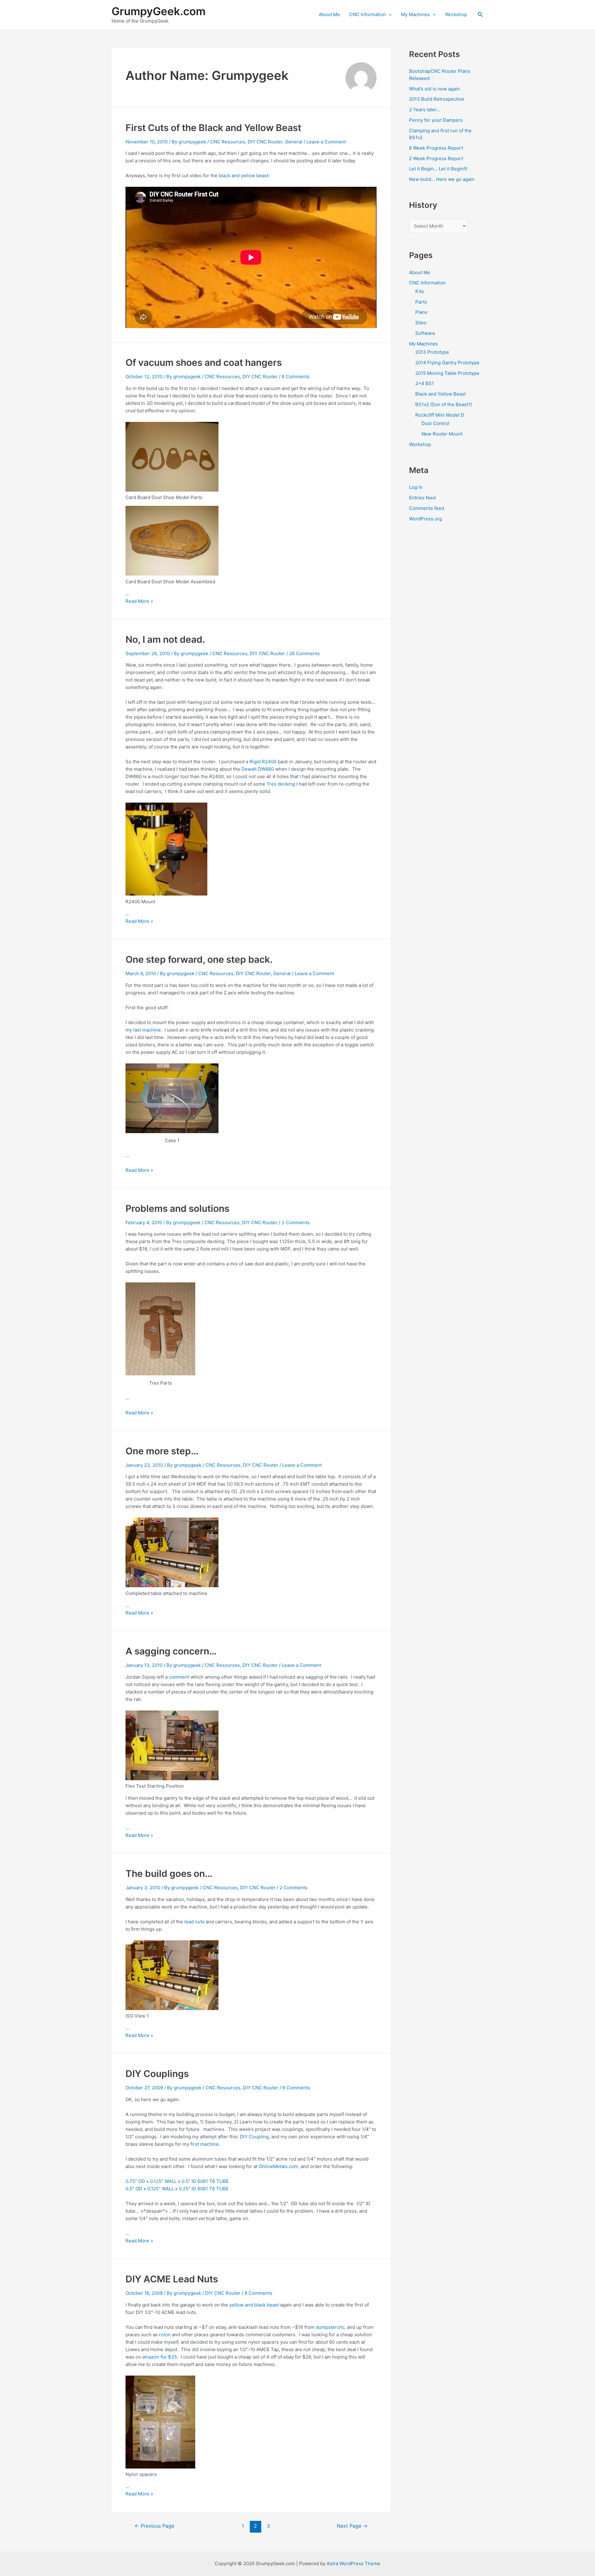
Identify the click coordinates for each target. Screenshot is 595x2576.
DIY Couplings (157, 2074)
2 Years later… (425, 110)
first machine (205, 2144)
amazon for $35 (160, 2357)
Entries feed (422, 498)
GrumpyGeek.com (159, 11)
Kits (420, 291)
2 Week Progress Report (436, 158)
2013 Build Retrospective (437, 99)
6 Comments (296, 377)
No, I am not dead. (165, 639)
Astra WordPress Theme (353, 2563)
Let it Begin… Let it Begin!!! (438, 169)
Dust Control (435, 423)
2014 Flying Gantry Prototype (447, 363)
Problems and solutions (177, 1208)
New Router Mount (442, 434)
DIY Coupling (254, 2137)
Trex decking (281, 784)
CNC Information (368, 14)
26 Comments (304, 653)
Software (425, 333)
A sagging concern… (171, 1651)
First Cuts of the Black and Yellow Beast (213, 128)
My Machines (415, 14)
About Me (329, 14)
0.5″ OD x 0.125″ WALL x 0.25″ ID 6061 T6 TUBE (177, 2189)
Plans (421, 312)
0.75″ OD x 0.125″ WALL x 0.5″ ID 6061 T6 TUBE (177, 2181)
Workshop (456, 14)
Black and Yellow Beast (441, 394)
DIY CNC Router (265, 142)
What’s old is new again (434, 89)
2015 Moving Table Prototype (447, 373)
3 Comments (295, 1222)
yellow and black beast (254, 2305)
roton (165, 2335)
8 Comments (258, 2293)
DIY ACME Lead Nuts (172, 2279)
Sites (421, 323)
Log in (416, 487)
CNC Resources (228, 142)
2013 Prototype (432, 352)
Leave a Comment (326, 142)
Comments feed (427, 508)
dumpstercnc (330, 2327)
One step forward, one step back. (199, 959)
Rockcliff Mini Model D (440, 415)
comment (180, 1677)
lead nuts (194, 1922)
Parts (421, 302)
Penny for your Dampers (436, 120)
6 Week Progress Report (436, 148)
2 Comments (293, 1888)
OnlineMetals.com (278, 2166)
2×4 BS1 (425, 383)
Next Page (352, 2526)
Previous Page (154, 2526)
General (294, 142)
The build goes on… (169, 1873)
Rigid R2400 (263, 762)
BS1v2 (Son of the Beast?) (444, 404)
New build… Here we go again (442, 179)
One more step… (162, 1451)
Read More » (139, 601)
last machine (147, 1030)
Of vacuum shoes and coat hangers (204, 362)
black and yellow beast (244, 175)
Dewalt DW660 (258, 769)
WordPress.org (425, 519)
